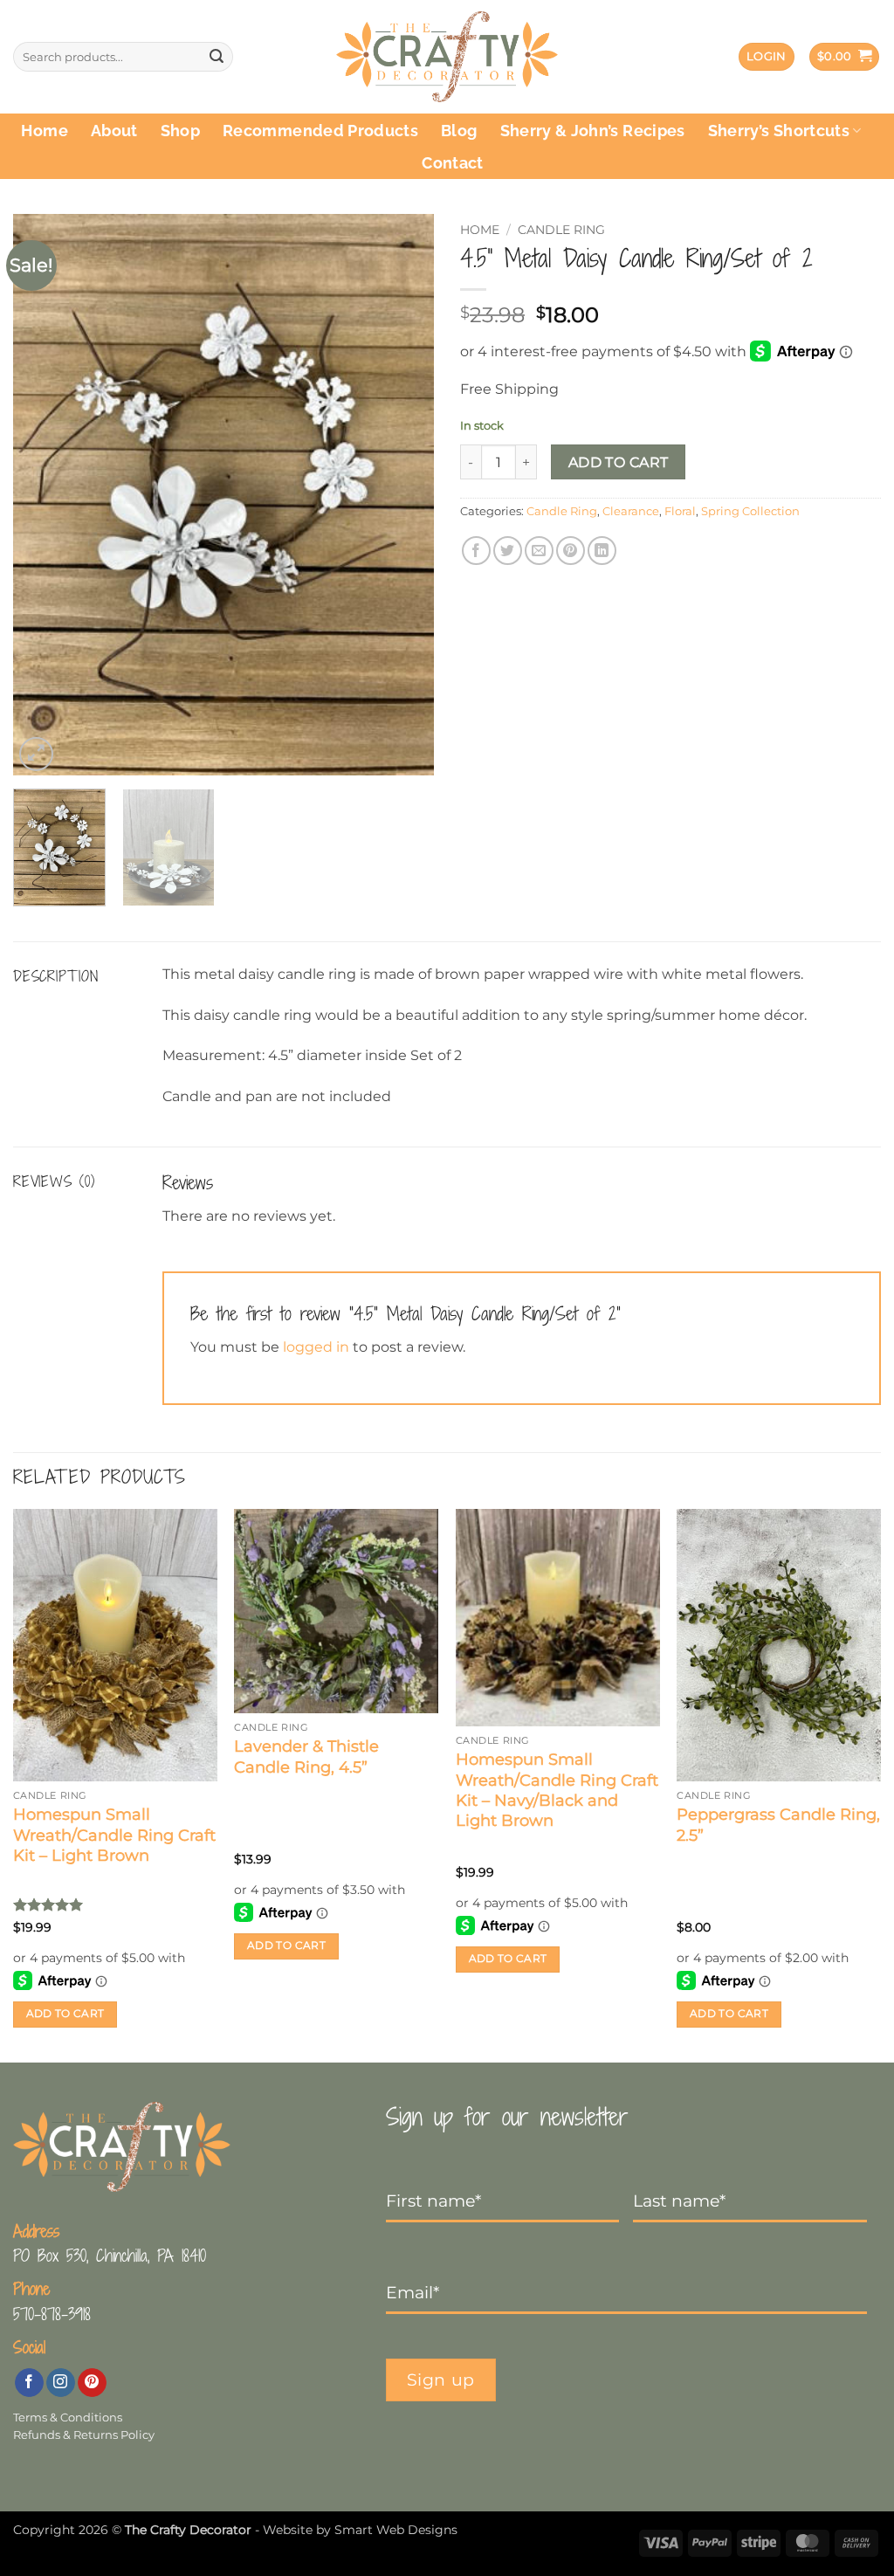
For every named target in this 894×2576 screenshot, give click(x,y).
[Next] (403, 495)
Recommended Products (320, 131)
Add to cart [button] (65, 2014)
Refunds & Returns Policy (84, 2435)
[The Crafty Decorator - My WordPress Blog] (447, 57)
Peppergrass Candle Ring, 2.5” (778, 1825)
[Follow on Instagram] (61, 2383)
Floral (680, 511)
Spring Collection (750, 511)
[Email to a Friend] (539, 551)
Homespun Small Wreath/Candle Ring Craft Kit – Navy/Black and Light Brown (557, 1790)
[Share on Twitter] (508, 551)
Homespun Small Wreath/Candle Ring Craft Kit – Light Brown (114, 1835)
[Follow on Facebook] (29, 2383)
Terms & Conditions (68, 2418)
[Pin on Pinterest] (571, 551)
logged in (316, 1347)
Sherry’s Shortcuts (779, 131)
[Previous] (44, 495)
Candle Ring (561, 230)
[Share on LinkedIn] (602, 551)
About (114, 131)
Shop (180, 131)
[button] (767, 57)
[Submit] (217, 57)
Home (44, 131)
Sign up (441, 2380)
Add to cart (619, 462)
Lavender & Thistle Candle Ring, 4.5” (306, 1756)
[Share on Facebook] (476, 551)
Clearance (631, 511)
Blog (459, 131)
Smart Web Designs (396, 2530)
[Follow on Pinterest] (92, 2383)
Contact (452, 163)
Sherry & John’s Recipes (593, 131)
